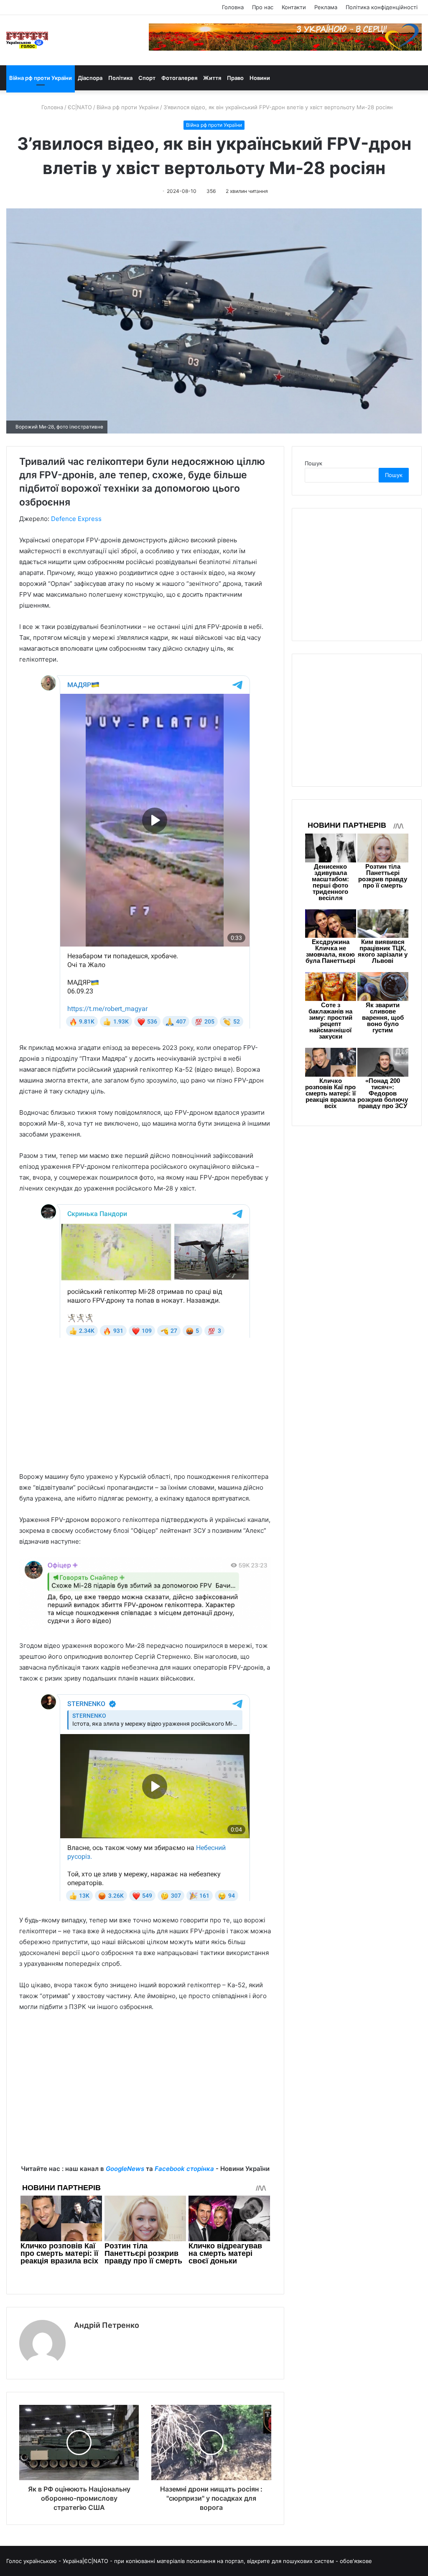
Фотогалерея (179, 78)
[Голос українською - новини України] (27, 40)
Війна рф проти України (41, 78)
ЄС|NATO (80, 107)
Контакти (294, 7)
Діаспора (90, 78)
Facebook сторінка (184, 2169)
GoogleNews (125, 2169)
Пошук (313, 463)
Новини (260, 78)
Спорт (147, 78)
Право (235, 78)
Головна (233, 7)
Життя (212, 78)
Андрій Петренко (107, 2325)
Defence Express (76, 519)
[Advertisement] (145, 1410)
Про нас (263, 7)
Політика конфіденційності (382, 7)
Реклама (326, 7)
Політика (120, 78)
